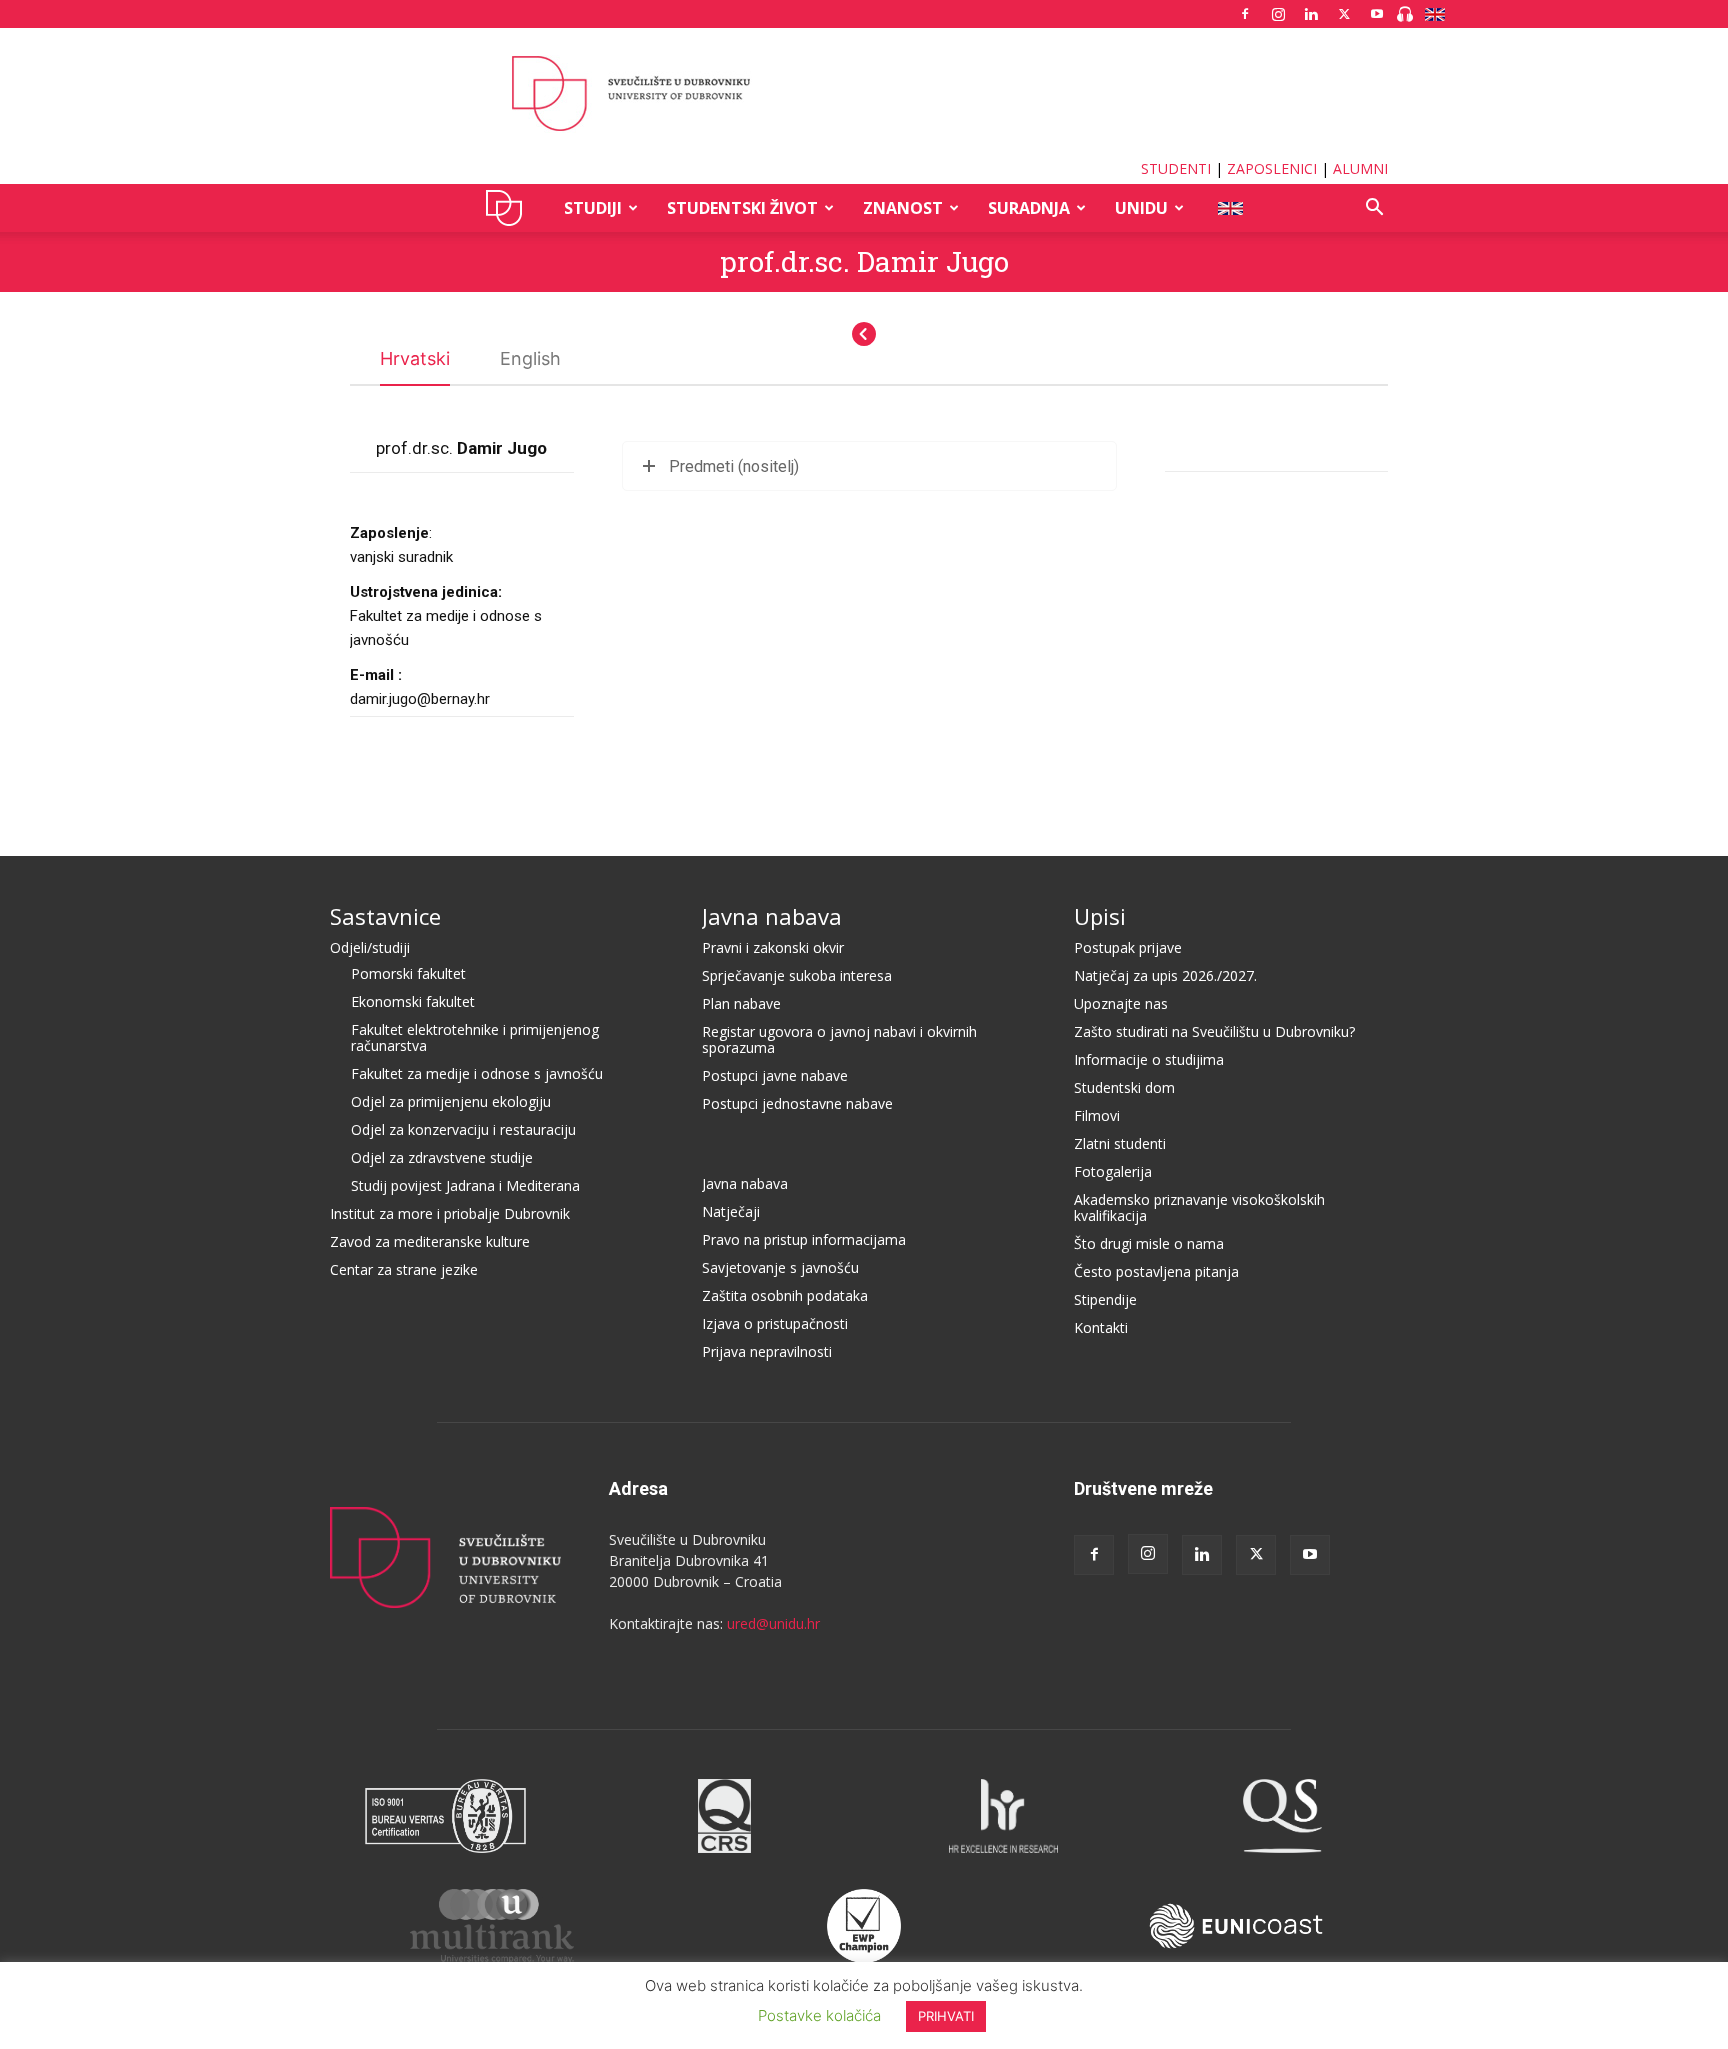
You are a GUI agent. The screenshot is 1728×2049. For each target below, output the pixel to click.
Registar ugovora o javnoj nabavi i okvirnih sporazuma (839, 1039)
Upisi (1100, 916)
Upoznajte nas (1121, 1003)
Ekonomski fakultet (413, 1001)
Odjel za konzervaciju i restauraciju (463, 1129)
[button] (1374, 209)
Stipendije (1105, 1299)
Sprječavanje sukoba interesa (797, 975)
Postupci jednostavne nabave (797, 1103)
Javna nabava (772, 916)
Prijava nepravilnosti (767, 1351)
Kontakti (1101, 1327)
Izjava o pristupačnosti (775, 1323)
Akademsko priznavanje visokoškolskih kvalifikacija (1199, 1207)
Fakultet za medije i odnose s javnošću (477, 1073)
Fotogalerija (1113, 1171)
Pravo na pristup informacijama (804, 1239)
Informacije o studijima (1149, 1059)
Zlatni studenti (1120, 1143)
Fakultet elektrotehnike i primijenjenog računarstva (475, 1037)
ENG (1229, 208)
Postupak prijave (1128, 947)
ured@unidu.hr (773, 1623)
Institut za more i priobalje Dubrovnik (450, 1213)
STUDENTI (1176, 168)
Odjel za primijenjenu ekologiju (451, 1101)
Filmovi (1097, 1115)
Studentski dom (1124, 1087)
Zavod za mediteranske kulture (430, 1241)
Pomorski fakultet (408, 973)
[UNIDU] (864, 94)
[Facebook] (1245, 14)
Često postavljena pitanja (1156, 1271)
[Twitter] (1344, 14)
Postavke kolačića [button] (819, 2015)
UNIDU (509, 208)
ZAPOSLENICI (1272, 168)
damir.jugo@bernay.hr (420, 699)
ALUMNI (1360, 168)
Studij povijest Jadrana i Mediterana (465, 1185)
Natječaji (731, 1211)
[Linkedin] (1311, 14)
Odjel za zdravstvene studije (442, 1157)
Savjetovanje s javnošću (780, 1267)
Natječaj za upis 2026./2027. (1165, 975)
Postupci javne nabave (775, 1075)
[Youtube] (1377, 14)
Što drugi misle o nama (1149, 1243)
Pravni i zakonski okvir (773, 947)
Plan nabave (741, 1003)
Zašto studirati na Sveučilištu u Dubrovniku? (1214, 1031)
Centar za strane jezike (404, 1269)
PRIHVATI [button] (946, 2016)
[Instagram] (1278, 14)
